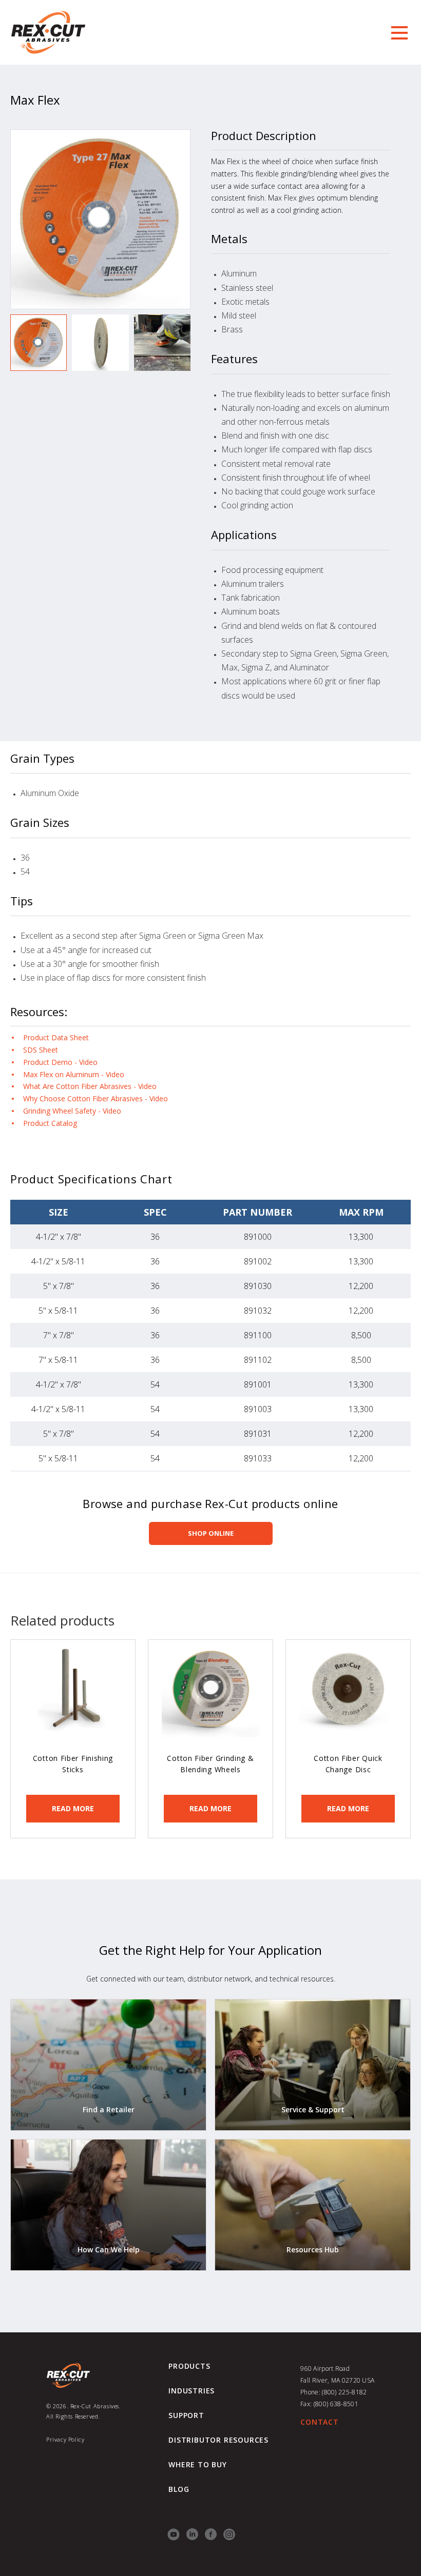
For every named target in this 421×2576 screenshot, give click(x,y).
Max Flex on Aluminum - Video (74, 1074)
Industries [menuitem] (192, 2391)
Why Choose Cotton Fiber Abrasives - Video (95, 1098)
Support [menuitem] (186, 2415)
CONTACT (320, 2422)
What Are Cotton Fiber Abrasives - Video (90, 1086)
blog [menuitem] (179, 2489)
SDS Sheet (41, 1050)
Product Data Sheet (56, 1037)
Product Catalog (50, 1123)
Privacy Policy (65, 2439)
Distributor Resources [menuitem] (218, 2440)
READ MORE (73, 1808)
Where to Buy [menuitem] (198, 2465)
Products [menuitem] (189, 2366)
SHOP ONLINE (211, 1533)
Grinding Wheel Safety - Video (72, 1111)
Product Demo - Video (60, 1062)
